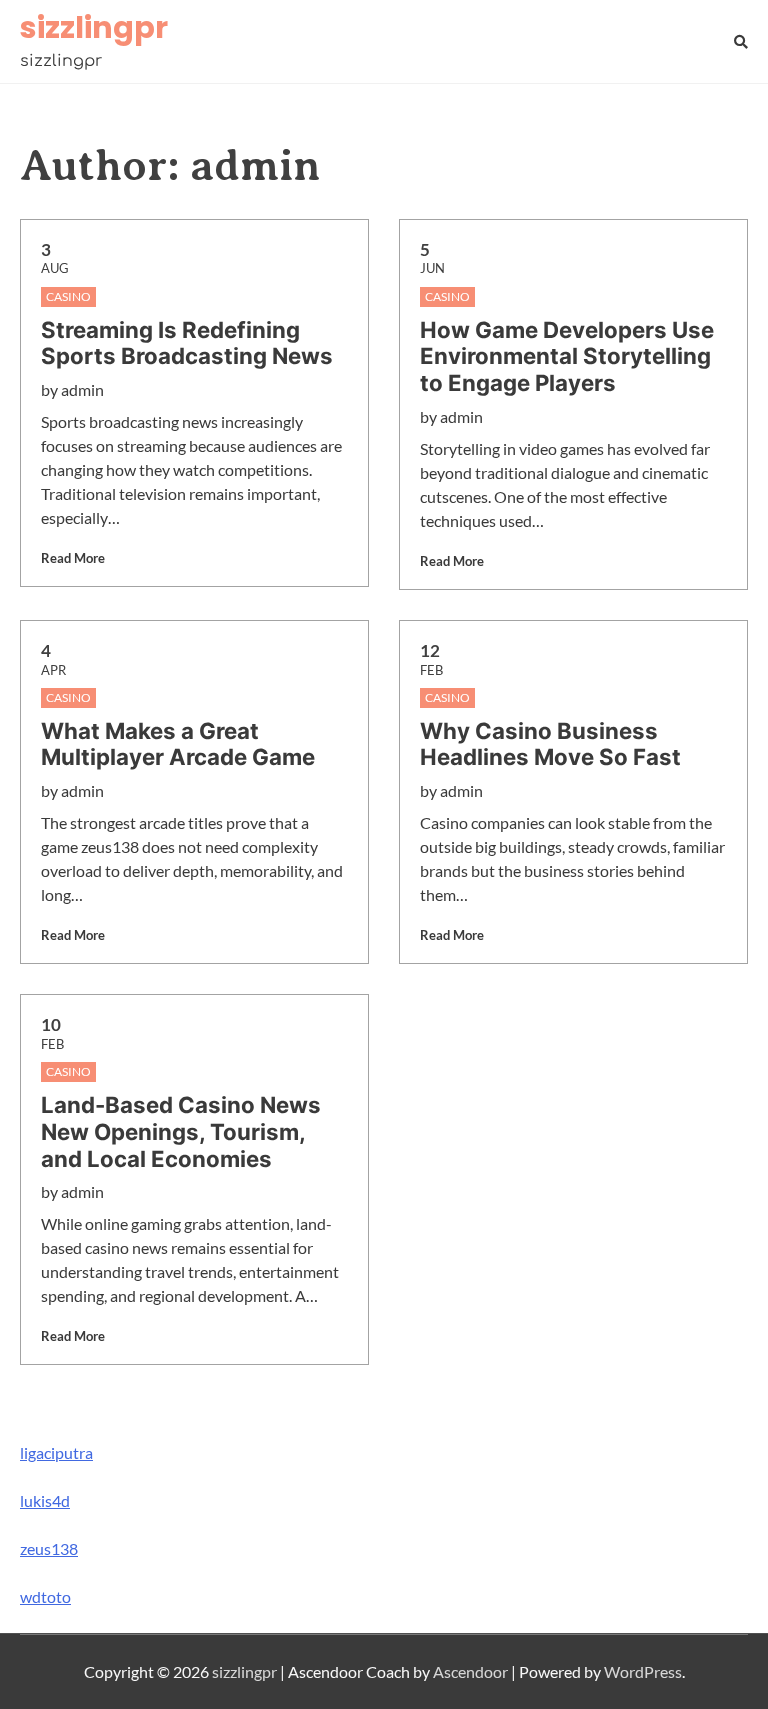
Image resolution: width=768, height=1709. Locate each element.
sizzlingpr (94, 27)
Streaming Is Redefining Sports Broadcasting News (187, 343)
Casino (68, 296)
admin (82, 389)
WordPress (643, 1671)
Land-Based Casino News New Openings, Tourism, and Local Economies (181, 1131)
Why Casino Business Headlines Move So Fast (550, 744)
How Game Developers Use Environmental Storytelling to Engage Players (567, 356)
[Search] (741, 41)
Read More (73, 558)
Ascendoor (470, 1671)
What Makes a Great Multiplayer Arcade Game (178, 744)
